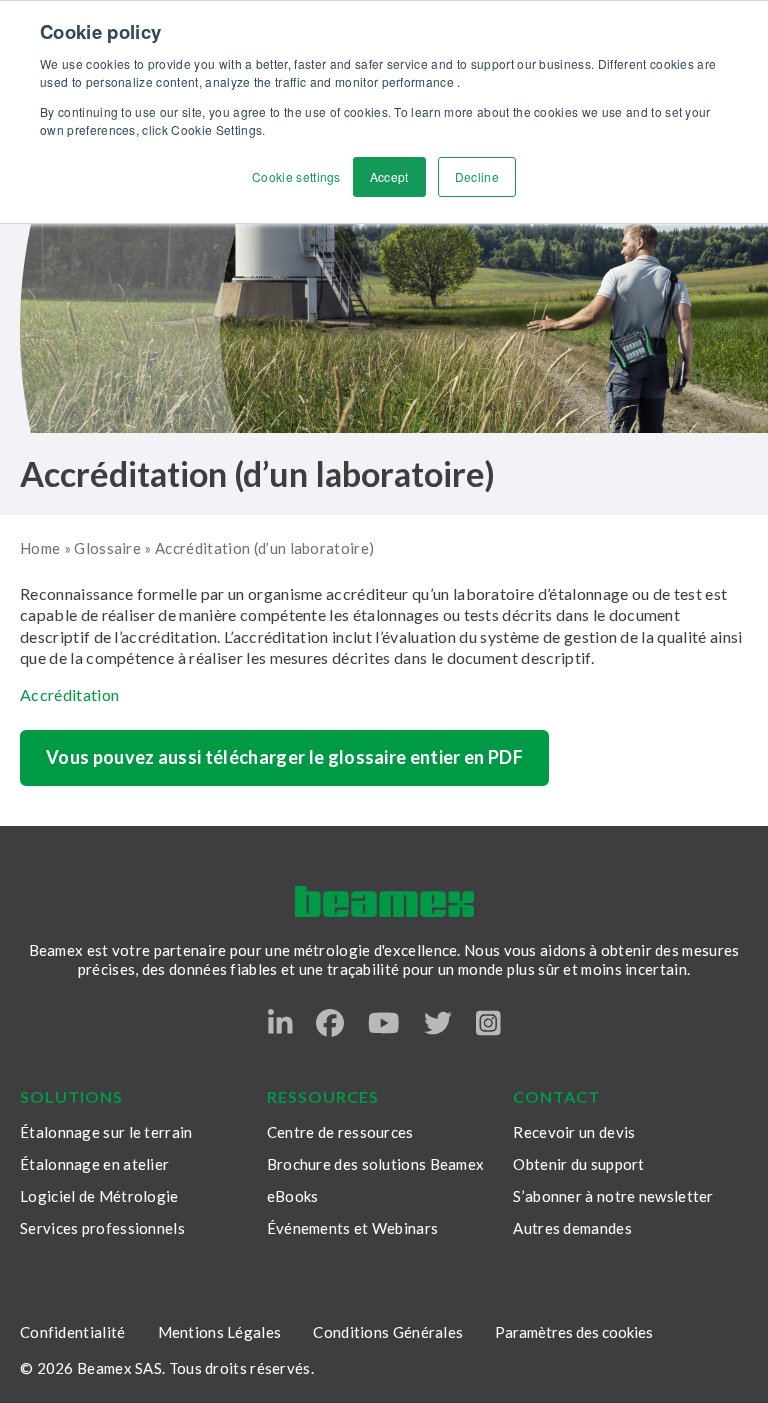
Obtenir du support (578, 1164)
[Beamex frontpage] (384, 901)
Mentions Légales (220, 1332)
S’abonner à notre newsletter (613, 1196)
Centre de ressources (340, 1132)
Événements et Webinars (353, 1228)
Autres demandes (572, 1228)
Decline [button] (477, 176)
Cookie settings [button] (296, 176)
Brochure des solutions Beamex (376, 1164)
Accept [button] (389, 176)
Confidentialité (73, 1332)
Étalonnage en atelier (94, 1164)
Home (40, 548)
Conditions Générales (388, 1332)
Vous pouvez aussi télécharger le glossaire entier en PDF (284, 757)
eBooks (293, 1196)
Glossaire (107, 548)
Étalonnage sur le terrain (106, 1132)
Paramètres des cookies (574, 1332)
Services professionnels (102, 1228)
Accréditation (69, 694)
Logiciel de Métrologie (99, 1196)
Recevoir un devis (574, 1132)
